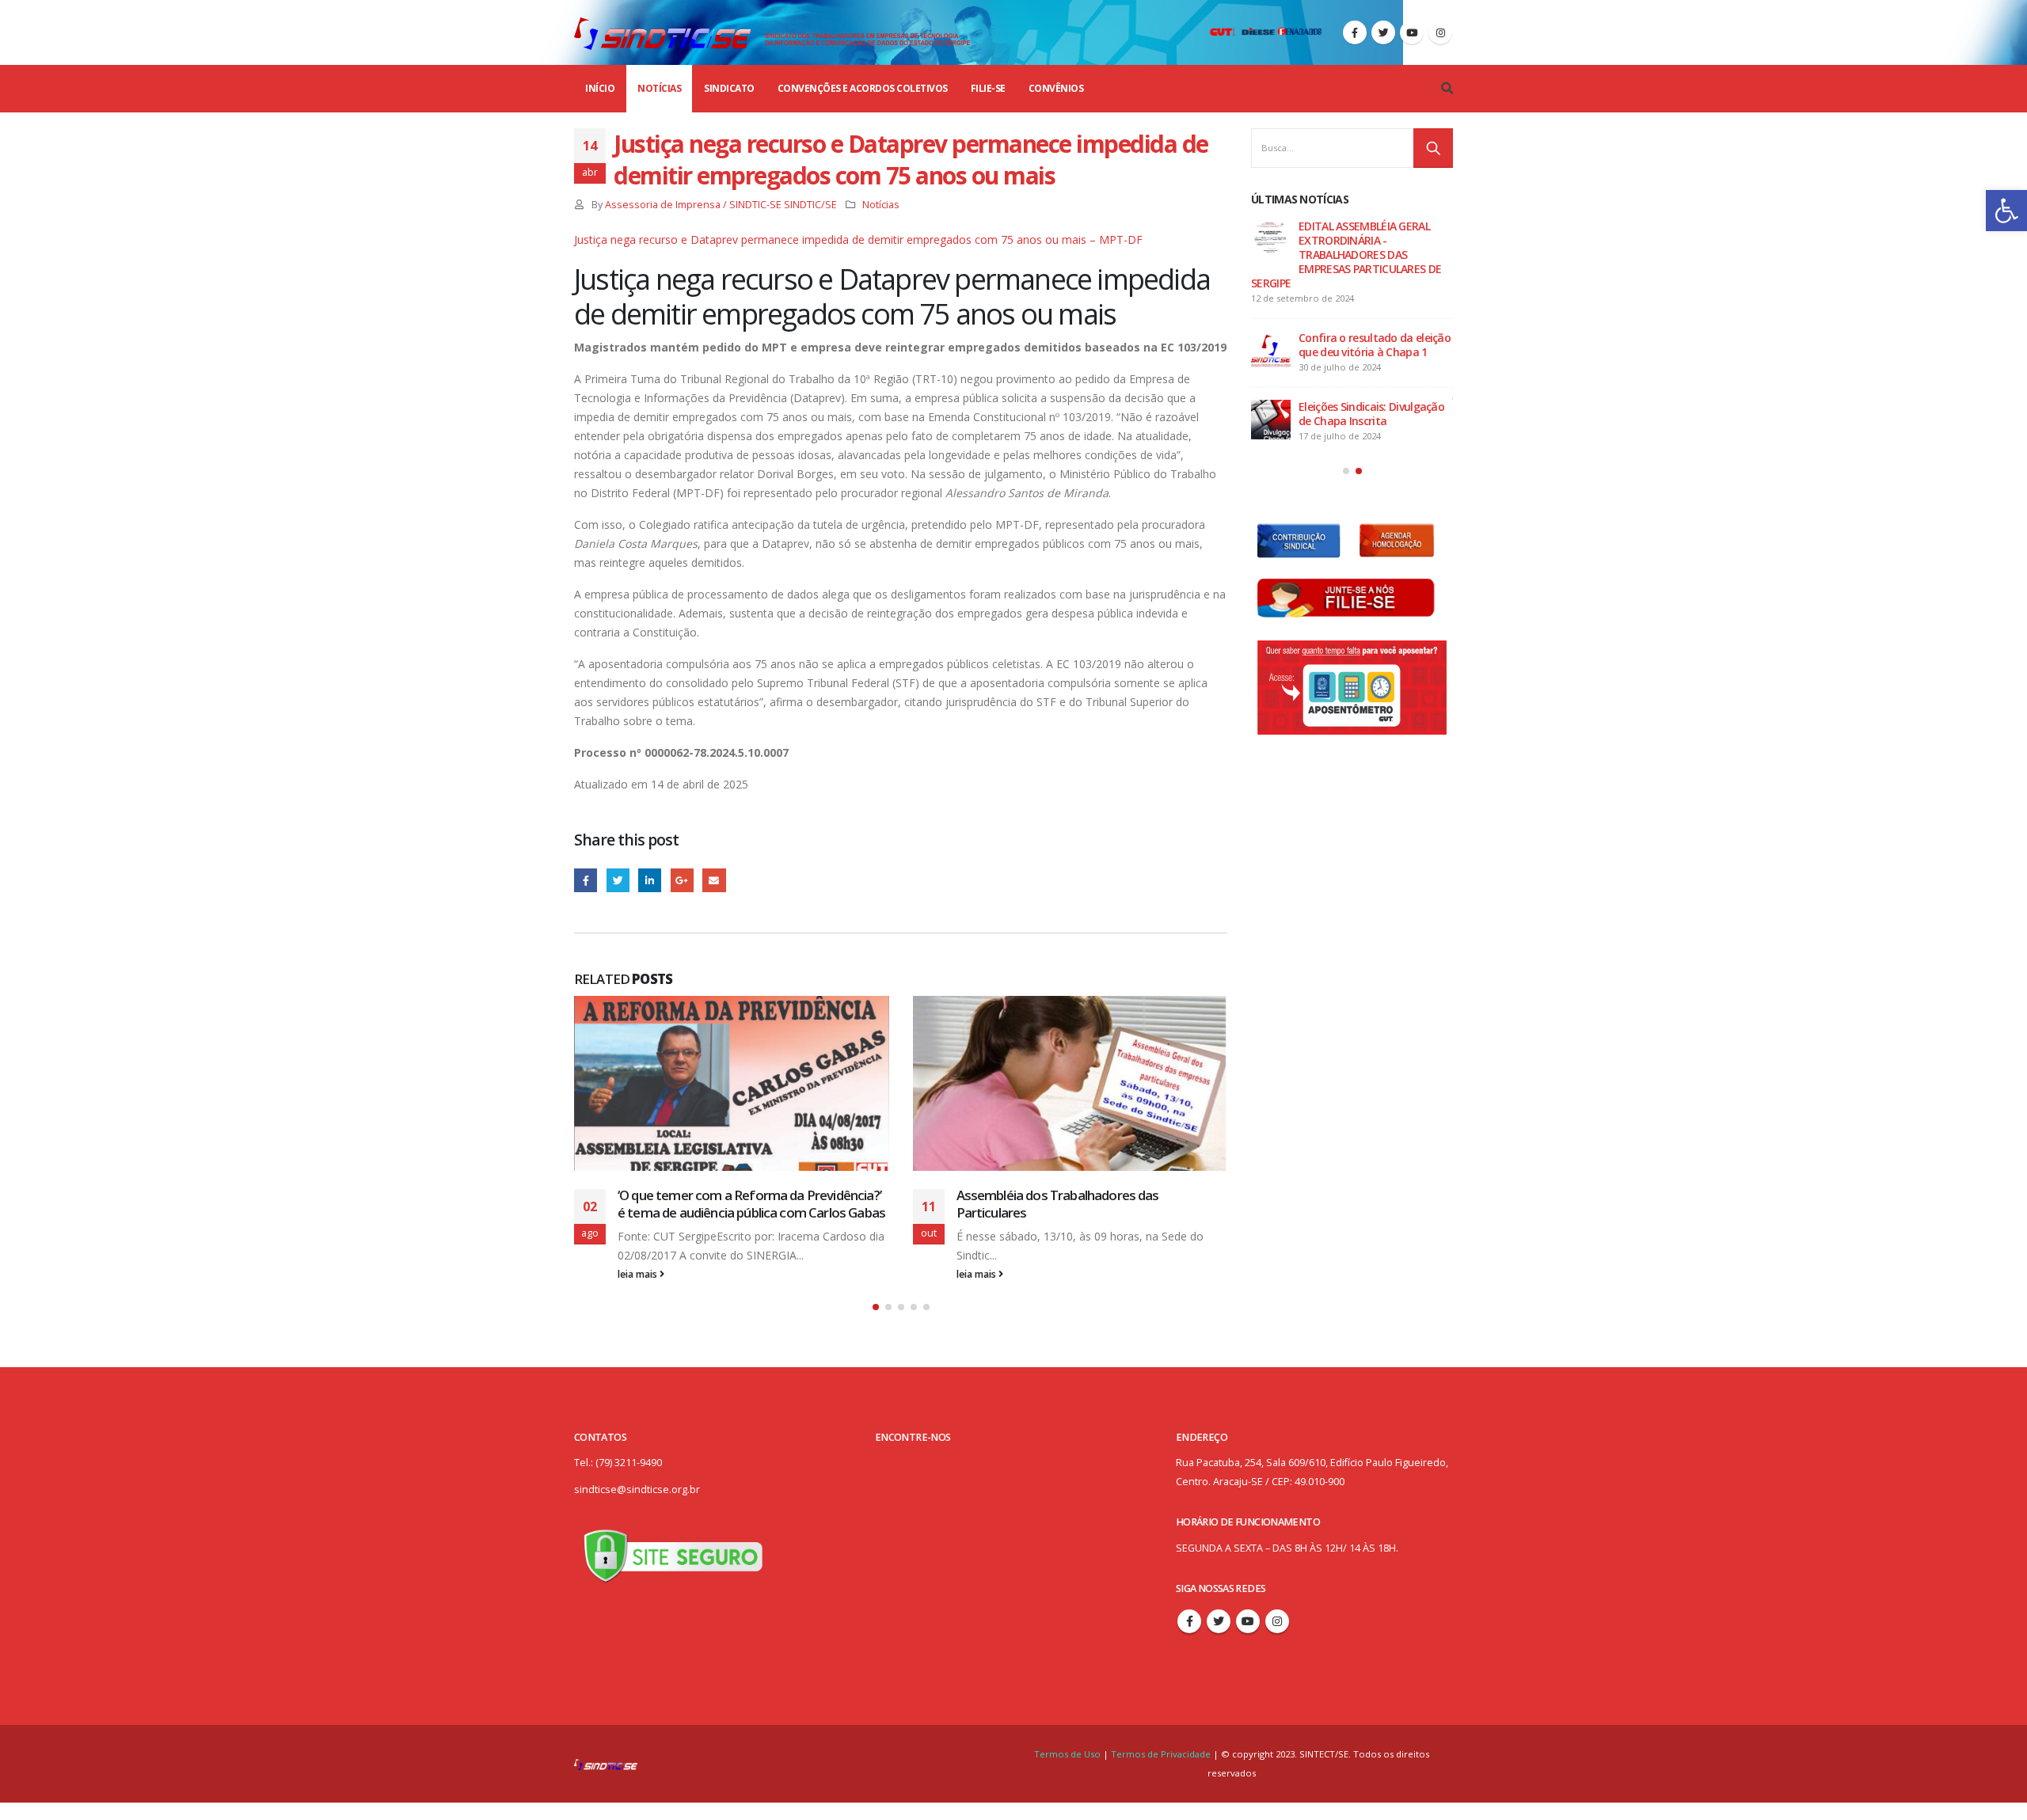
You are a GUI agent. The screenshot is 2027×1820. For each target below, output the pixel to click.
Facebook (586, 880)
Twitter (618, 880)
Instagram (1277, 1638)
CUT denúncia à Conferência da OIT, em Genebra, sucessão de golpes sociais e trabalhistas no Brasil (1072, 1212)
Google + (682, 880)
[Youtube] (1412, 32)
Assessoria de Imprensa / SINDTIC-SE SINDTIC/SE (721, 205)
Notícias (659, 88)
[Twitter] (1383, 32)
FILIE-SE (988, 88)
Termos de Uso (1069, 1771)
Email (714, 880)
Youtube (1248, 1638)
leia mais (639, 1274)
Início (600, 88)
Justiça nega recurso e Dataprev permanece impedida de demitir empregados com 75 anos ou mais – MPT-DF (858, 239)
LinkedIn (650, 880)
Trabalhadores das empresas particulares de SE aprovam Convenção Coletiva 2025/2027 (1349, 240)
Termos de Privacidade (1161, 1771)
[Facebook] (1355, 32)
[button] (2006, 211)
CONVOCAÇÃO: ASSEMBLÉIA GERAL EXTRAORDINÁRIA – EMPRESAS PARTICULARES (1337, 323)
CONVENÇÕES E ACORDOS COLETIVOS (863, 88)
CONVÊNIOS (1056, 88)
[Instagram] (1440, 32)
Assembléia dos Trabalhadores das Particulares (720, 1204)
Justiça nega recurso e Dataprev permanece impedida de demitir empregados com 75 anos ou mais (1338, 407)
